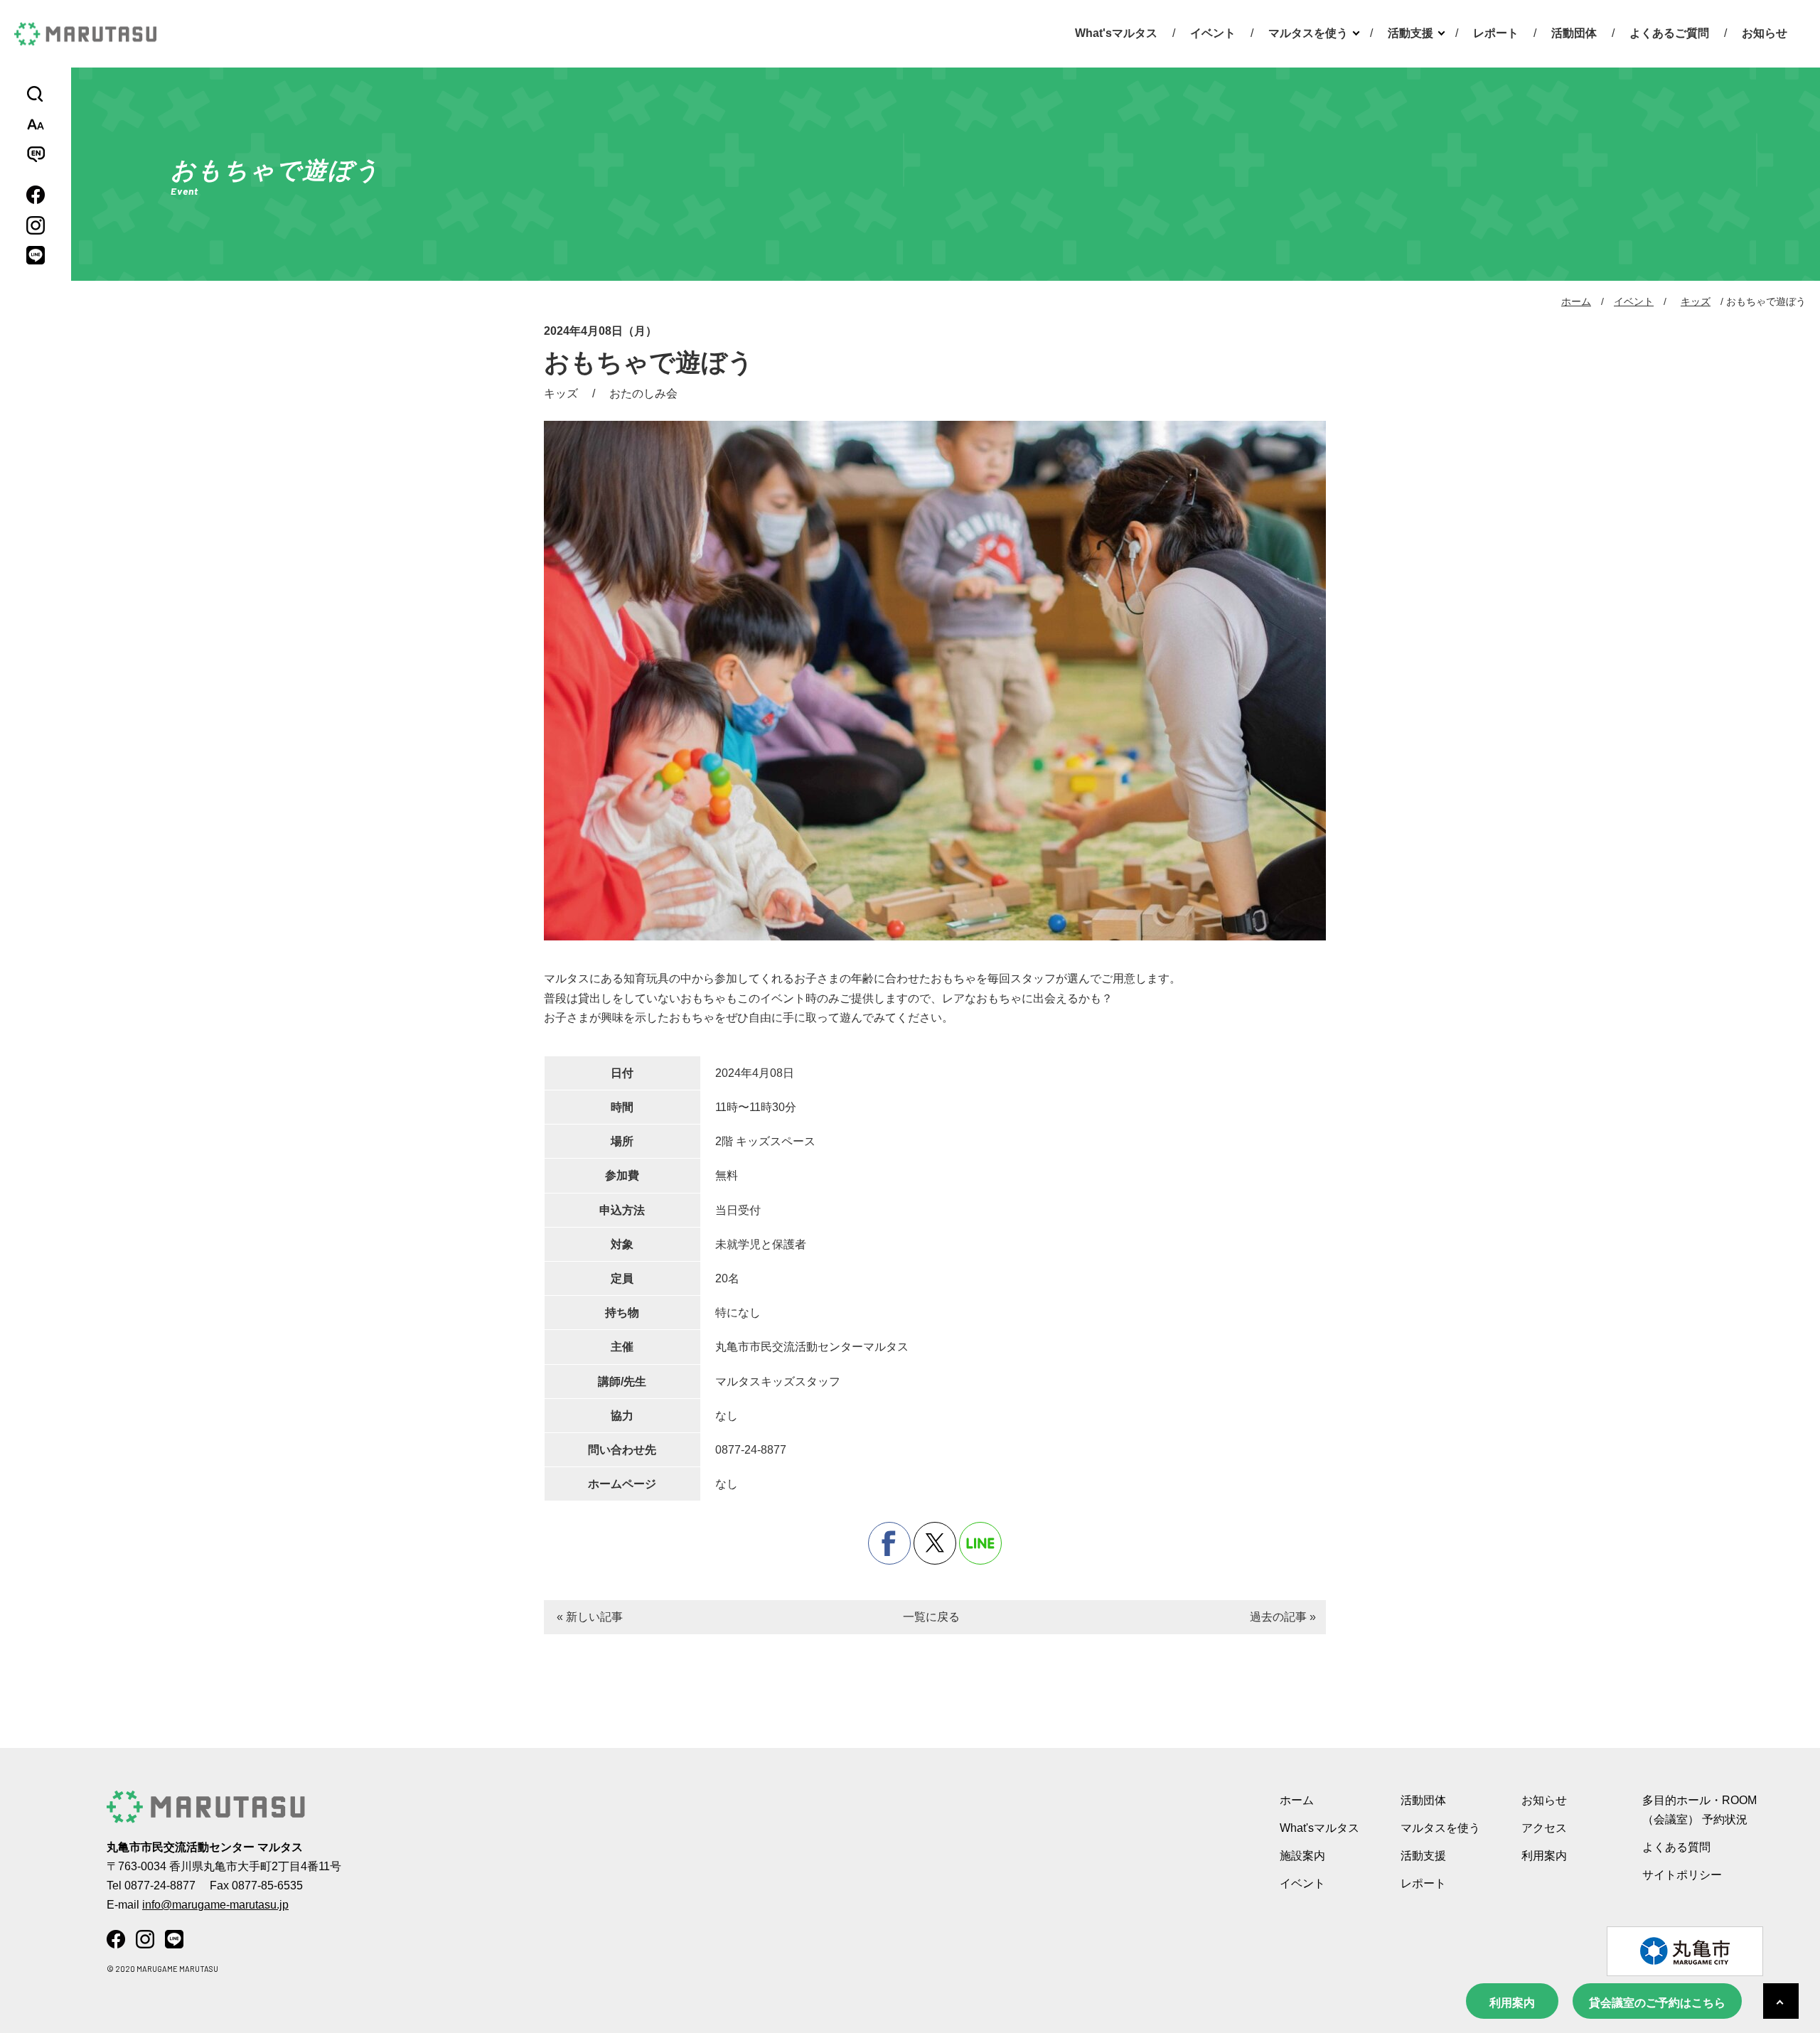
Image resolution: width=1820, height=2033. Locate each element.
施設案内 (1302, 1856)
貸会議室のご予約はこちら (1657, 2003)
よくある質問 (1676, 1847)
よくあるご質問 (1669, 33)
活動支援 (1410, 33)
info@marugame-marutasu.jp (215, 1905)
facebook (889, 1543)
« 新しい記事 (590, 1617)
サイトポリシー (1682, 1875)
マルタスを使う (1308, 33)
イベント (1213, 33)
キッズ (1696, 301)
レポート (1496, 33)
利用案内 (1512, 2003)
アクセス (1544, 1828)
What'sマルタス (1116, 33)
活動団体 (1574, 33)
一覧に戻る (931, 1617)
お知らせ (1765, 33)
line (980, 1543)
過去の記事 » (1283, 1617)
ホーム (1576, 301)
